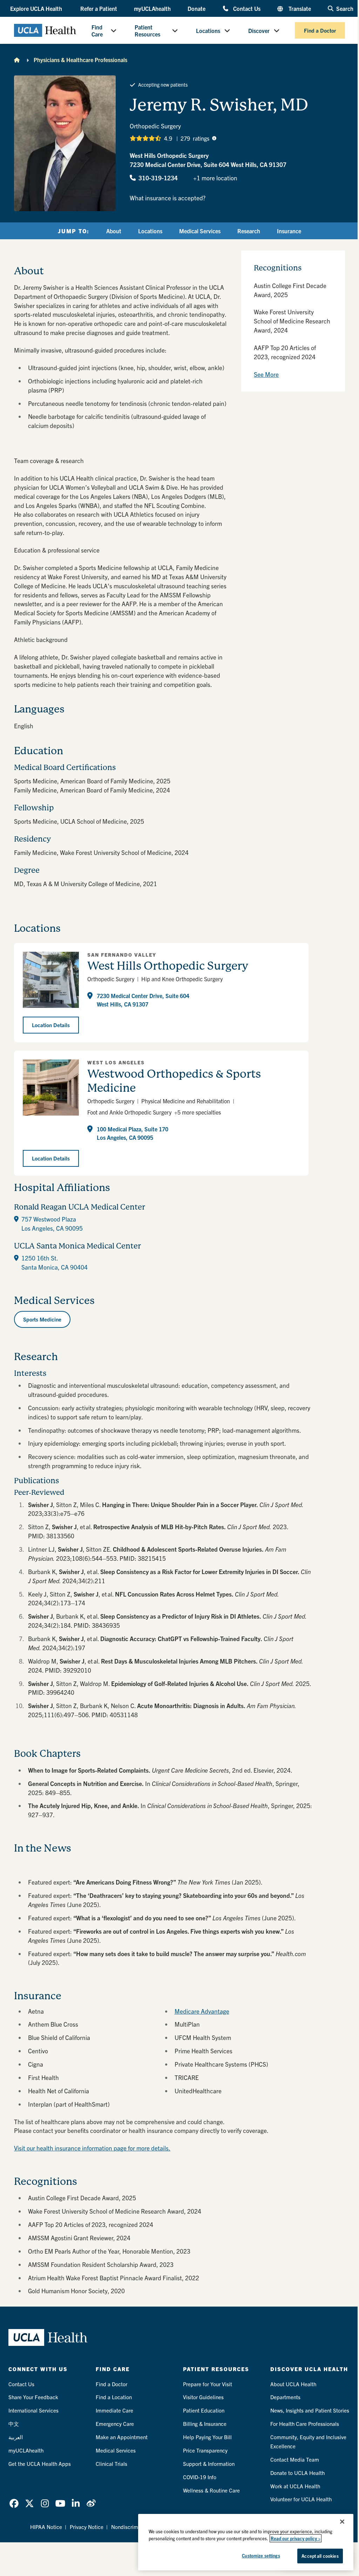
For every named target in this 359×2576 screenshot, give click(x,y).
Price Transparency (205, 2450)
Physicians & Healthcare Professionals (80, 60)
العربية (16, 2437)
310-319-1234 (158, 178)
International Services (33, 2410)
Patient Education (204, 2410)
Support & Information (209, 2464)
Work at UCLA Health (295, 2486)
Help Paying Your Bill (207, 2437)
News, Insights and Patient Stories (310, 2410)
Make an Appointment (122, 2437)
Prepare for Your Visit (208, 2384)
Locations (208, 31)
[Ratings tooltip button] (214, 138)
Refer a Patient (99, 8)
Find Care (97, 31)
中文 (14, 2424)
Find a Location (114, 2397)
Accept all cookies (320, 2556)
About (114, 231)
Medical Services (200, 231)
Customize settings (261, 2555)
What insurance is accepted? (168, 198)
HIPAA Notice (46, 2527)
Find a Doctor (320, 30)
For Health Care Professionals (305, 2424)
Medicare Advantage (202, 2011)
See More (266, 374)
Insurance (289, 231)
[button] (37, 8)
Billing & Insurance (205, 2424)
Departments (285, 2397)
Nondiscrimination (133, 2527)
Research (249, 231)
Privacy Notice (87, 2527)
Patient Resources (147, 31)
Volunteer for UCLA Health (301, 2499)
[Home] (17, 60)
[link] (14, 2503)
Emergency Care (115, 2424)
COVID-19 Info (200, 2477)
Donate (197, 8)
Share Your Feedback (33, 2397)
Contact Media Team (295, 2459)
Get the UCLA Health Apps (40, 2464)
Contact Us (247, 8)
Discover (259, 31)
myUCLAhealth (152, 8)
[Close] (342, 2522)
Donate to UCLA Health (297, 2473)
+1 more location (215, 178)
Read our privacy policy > (296, 2538)
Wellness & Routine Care (211, 2490)
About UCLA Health (293, 2384)
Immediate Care (114, 2410)
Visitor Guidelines (203, 2397)
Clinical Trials (111, 2464)
